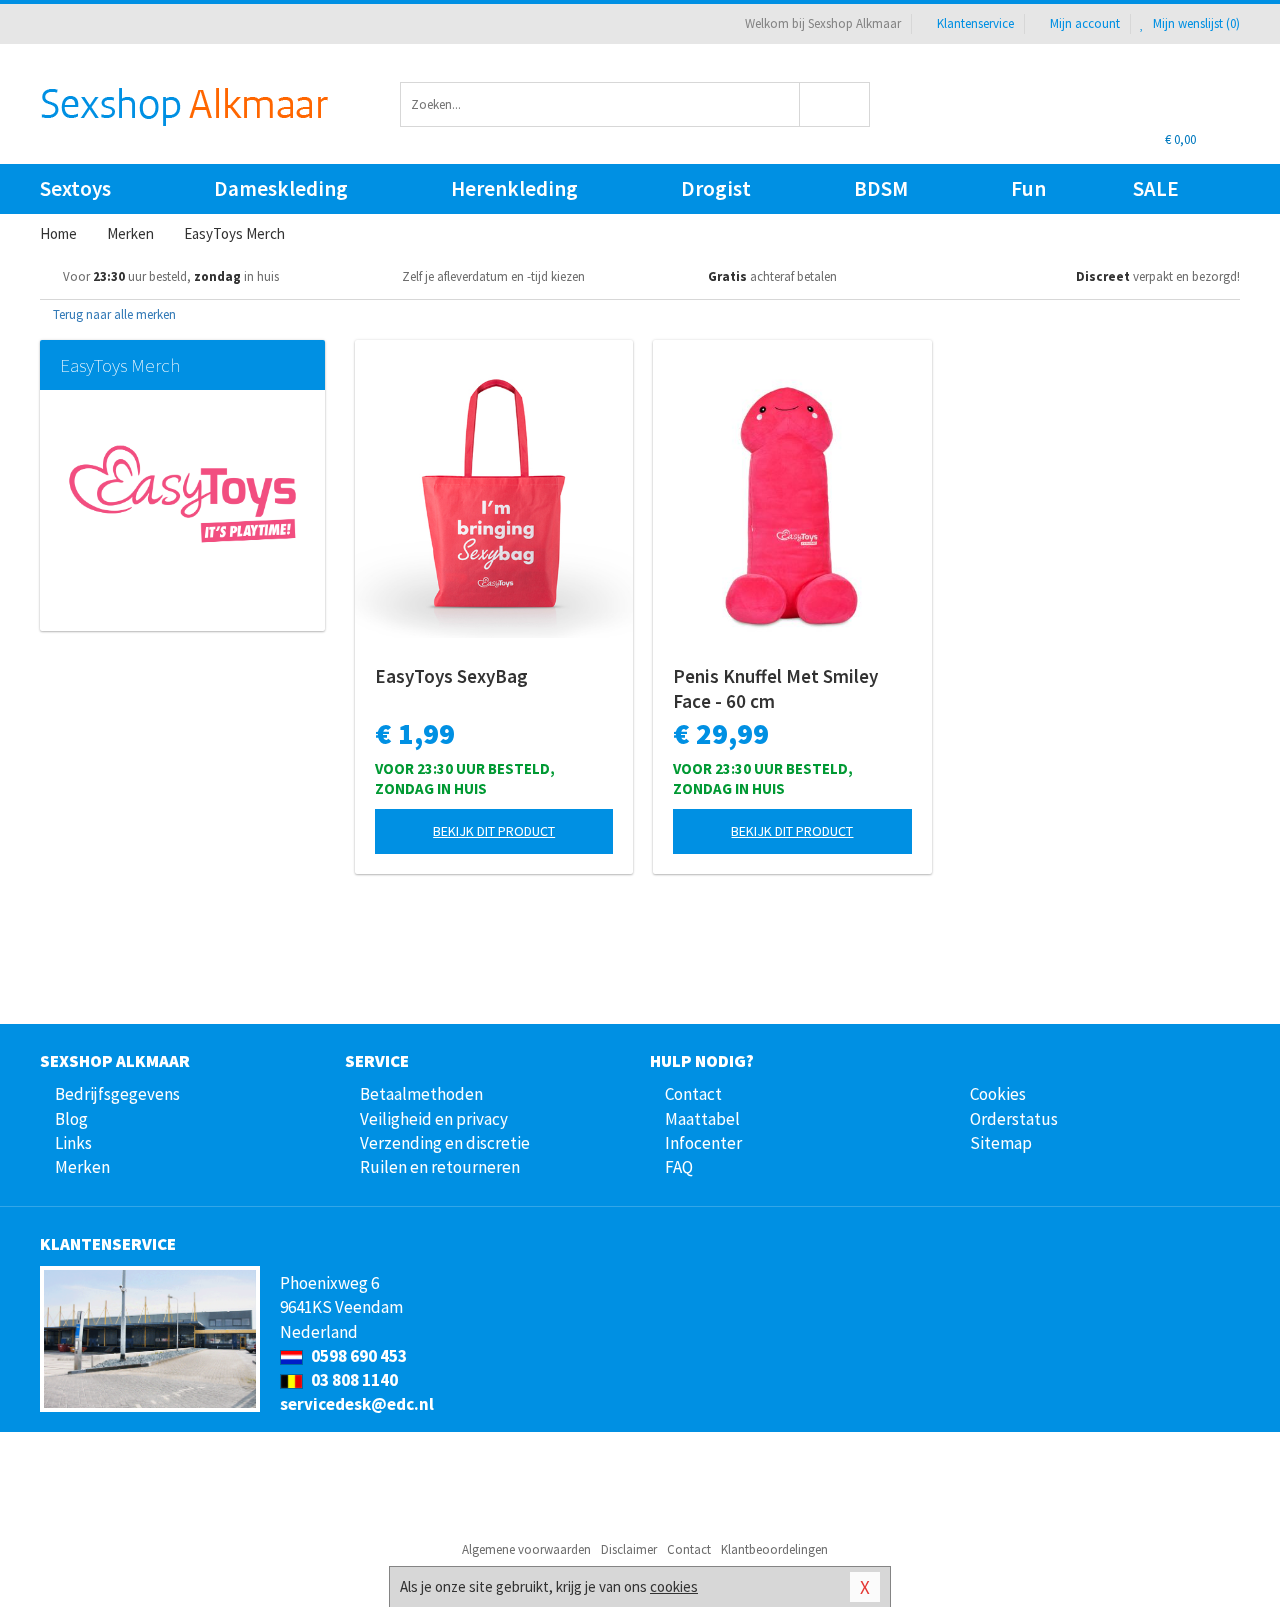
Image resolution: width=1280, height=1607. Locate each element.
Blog (71, 1119)
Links (73, 1143)
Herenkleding (514, 188)
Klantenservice (975, 23)
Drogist (716, 188)
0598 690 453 (357, 1356)
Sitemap (1001, 1143)
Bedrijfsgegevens (117, 1094)
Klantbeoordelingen (774, 1549)
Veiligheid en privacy (434, 1119)
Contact (693, 1094)
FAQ (679, 1167)
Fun (1028, 188)
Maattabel (702, 1119)
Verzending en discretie (445, 1143)
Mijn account (1085, 23)
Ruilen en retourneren (440, 1167)
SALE (1156, 188)
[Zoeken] (835, 104)
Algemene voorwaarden (526, 1549)
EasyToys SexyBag (451, 676)
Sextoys (75, 188)
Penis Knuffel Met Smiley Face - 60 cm (775, 688)
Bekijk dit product (494, 831)
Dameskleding (281, 188)
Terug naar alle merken (113, 314)
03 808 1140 (353, 1380)
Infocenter (703, 1143)
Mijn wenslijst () (1195, 23)
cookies (674, 1586)
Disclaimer (629, 1549)
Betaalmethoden (421, 1094)
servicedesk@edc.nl (357, 1404)
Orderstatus (1014, 1119)
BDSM (881, 188)
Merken (82, 1167)
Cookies (998, 1094)
